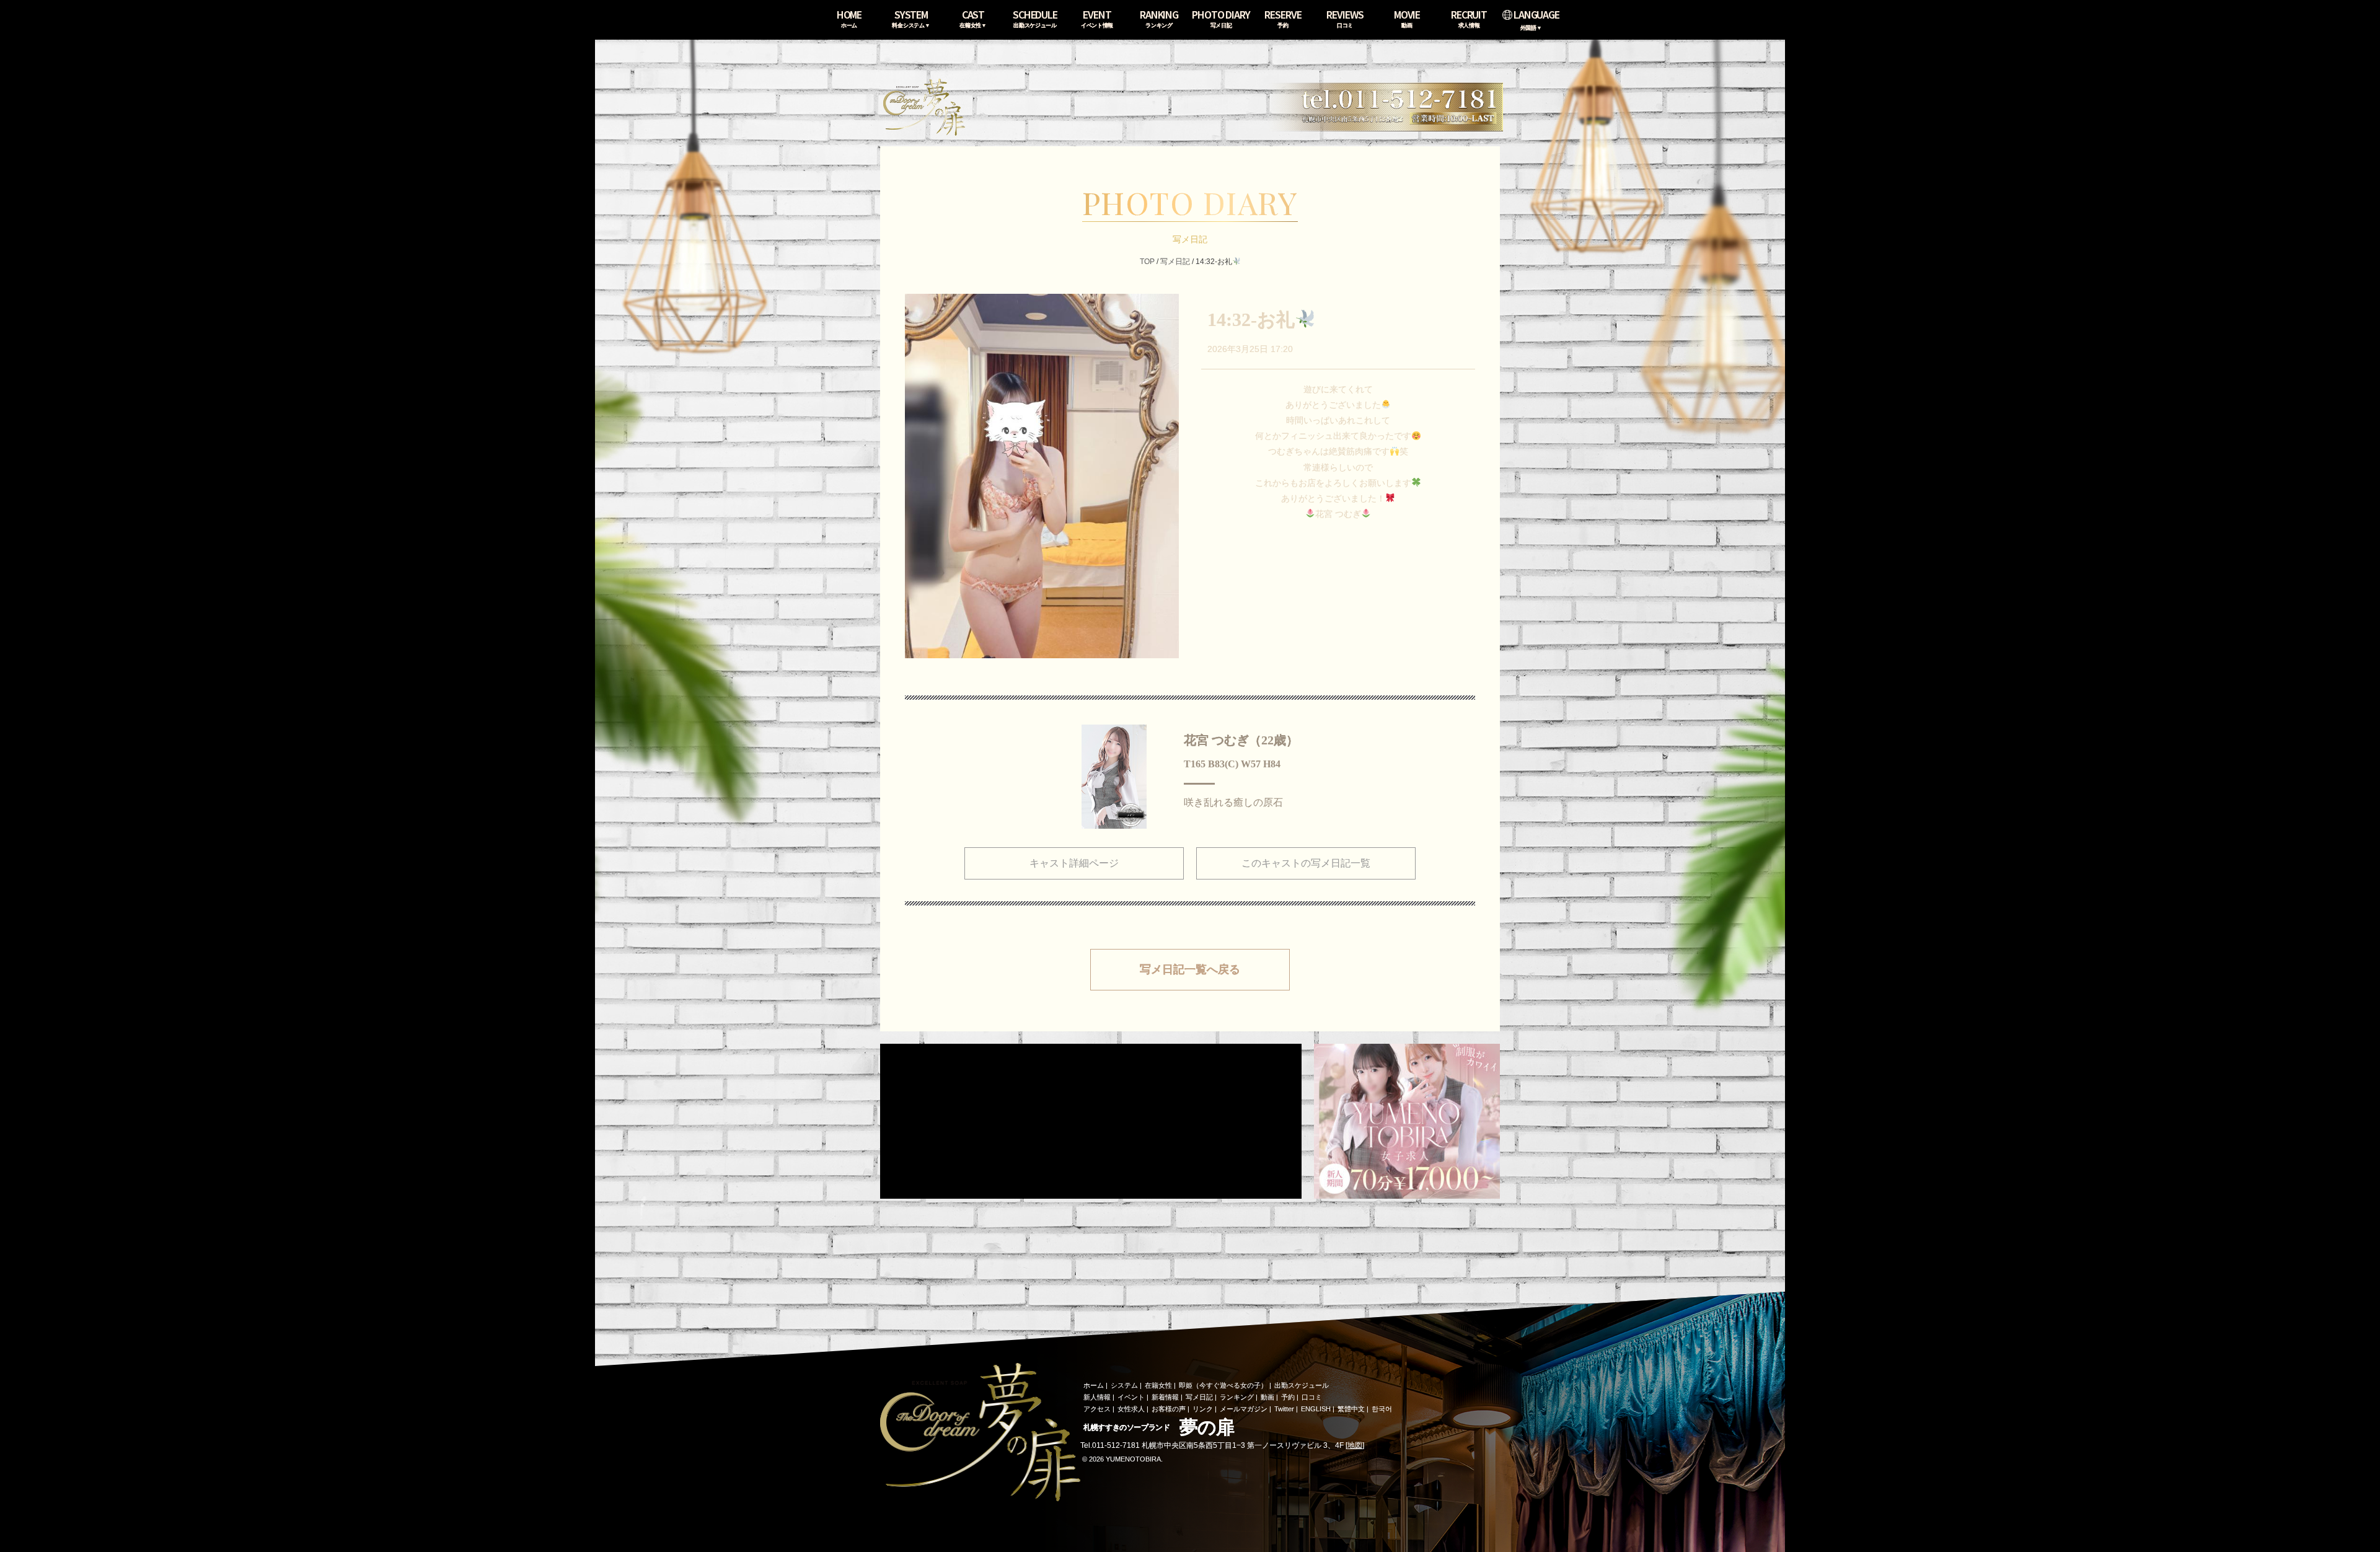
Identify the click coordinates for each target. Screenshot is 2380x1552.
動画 (1267, 1397)
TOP (1147, 262)
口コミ (1312, 1397)
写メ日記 (1175, 262)
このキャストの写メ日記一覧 (1306, 863)
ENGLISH (1316, 1409)
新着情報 (1165, 1397)
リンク (1203, 1409)
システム (1124, 1385)
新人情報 (1097, 1397)
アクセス (1097, 1409)
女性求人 (1131, 1409)
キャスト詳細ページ (1074, 863)
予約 (1288, 1397)
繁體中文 (1351, 1409)
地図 (1355, 1445)
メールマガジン (1244, 1409)
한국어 (1382, 1409)
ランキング (1237, 1397)
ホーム (1094, 1385)
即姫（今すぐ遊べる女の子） (1223, 1385)
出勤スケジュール (1302, 1385)
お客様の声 (1169, 1409)
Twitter (1284, 1409)
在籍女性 (1158, 1385)
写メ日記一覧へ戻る (1190, 969)
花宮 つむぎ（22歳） (1241, 740)
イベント (1131, 1397)
